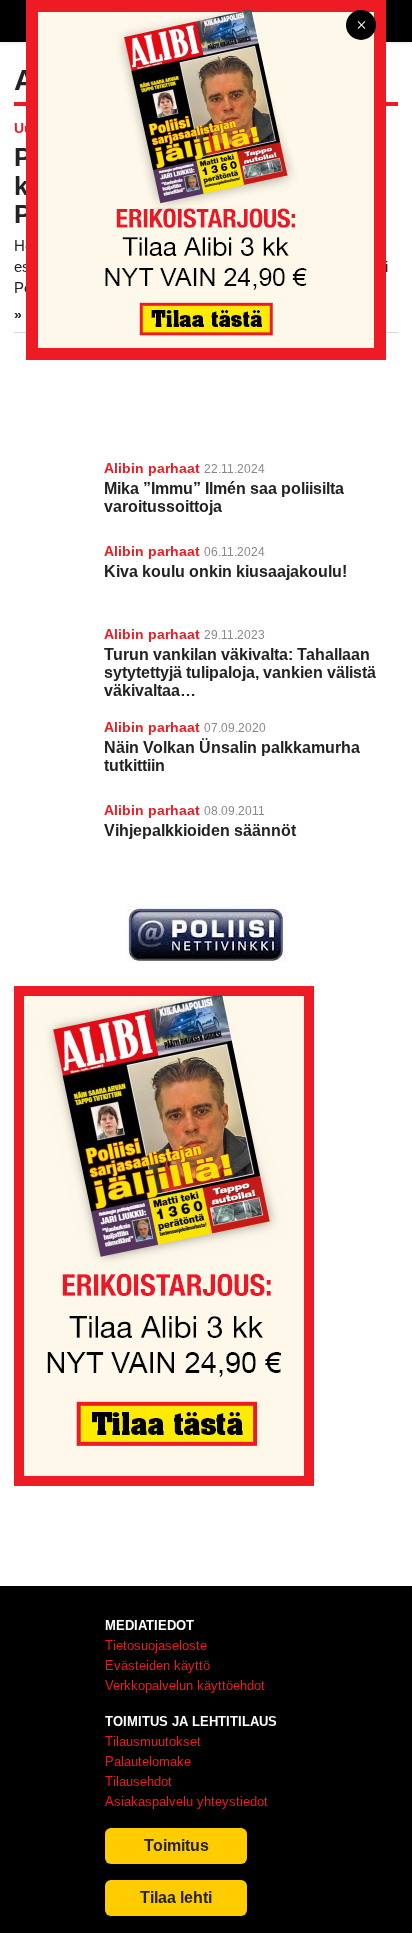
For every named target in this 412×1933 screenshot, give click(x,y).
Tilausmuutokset (153, 1741)
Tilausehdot (138, 1781)
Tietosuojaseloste (156, 1645)
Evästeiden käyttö (157, 1665)
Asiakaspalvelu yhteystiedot (186, 1801)
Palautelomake (148, 1761)
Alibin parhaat (152, 468)
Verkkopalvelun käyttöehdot (185, 1685)
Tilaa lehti (176, 1897)
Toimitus (176, 1845)
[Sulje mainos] (361, 26)
